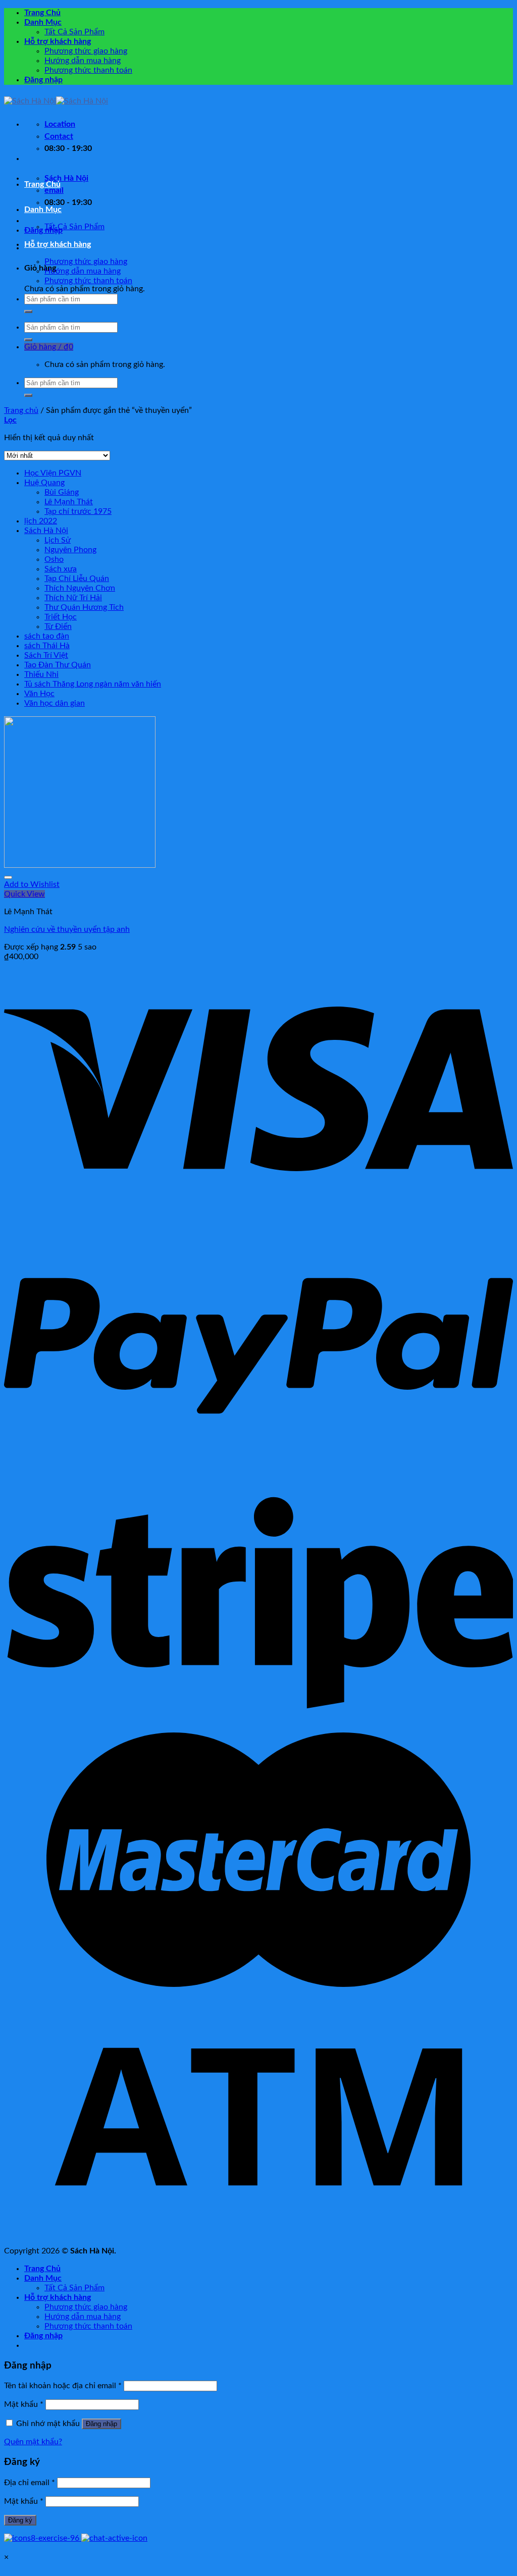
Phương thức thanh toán (88, 70)
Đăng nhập (101, 2424)
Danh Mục (43, 22)
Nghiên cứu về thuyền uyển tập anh (67, 929)
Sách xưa (61, 569)
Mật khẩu (24, 2404)
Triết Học (61, 617)
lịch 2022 (41, 521)
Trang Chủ (42, 13)
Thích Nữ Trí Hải (73, 598)
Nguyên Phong (70, 550)
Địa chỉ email (30, 2483)
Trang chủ (21, 410)
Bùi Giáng (62, 492)
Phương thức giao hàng (86, 51)
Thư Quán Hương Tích (84, 607)
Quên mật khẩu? (33, 2442)
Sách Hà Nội (46, 531)
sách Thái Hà (47, 646)
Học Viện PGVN (53, 473)
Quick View (24, 894)
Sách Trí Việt (46, 655)
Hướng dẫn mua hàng (83, 61)
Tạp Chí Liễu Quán (77, 579)
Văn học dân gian (55, 703)
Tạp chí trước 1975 (78, 511)
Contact (59, 136)
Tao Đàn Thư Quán (58, 665)
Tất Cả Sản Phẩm (74, 32)
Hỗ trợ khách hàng (58, 41)
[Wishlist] (8, 877)
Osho (54, 559)
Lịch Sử (58, 540)
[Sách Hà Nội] (56, 101)
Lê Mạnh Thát (69, 502)
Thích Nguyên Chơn (80, 588)
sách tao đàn (47, 636)
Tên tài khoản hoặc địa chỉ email (63, 2386)
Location (60, 124)
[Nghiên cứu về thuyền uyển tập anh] (80, 865)
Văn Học (39, 694)
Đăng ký (20, 2520)
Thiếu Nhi (41, 674)
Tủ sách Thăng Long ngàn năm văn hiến (93, 684)
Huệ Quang (44, 483)
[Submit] (28, 311)
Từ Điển (58, 626)
